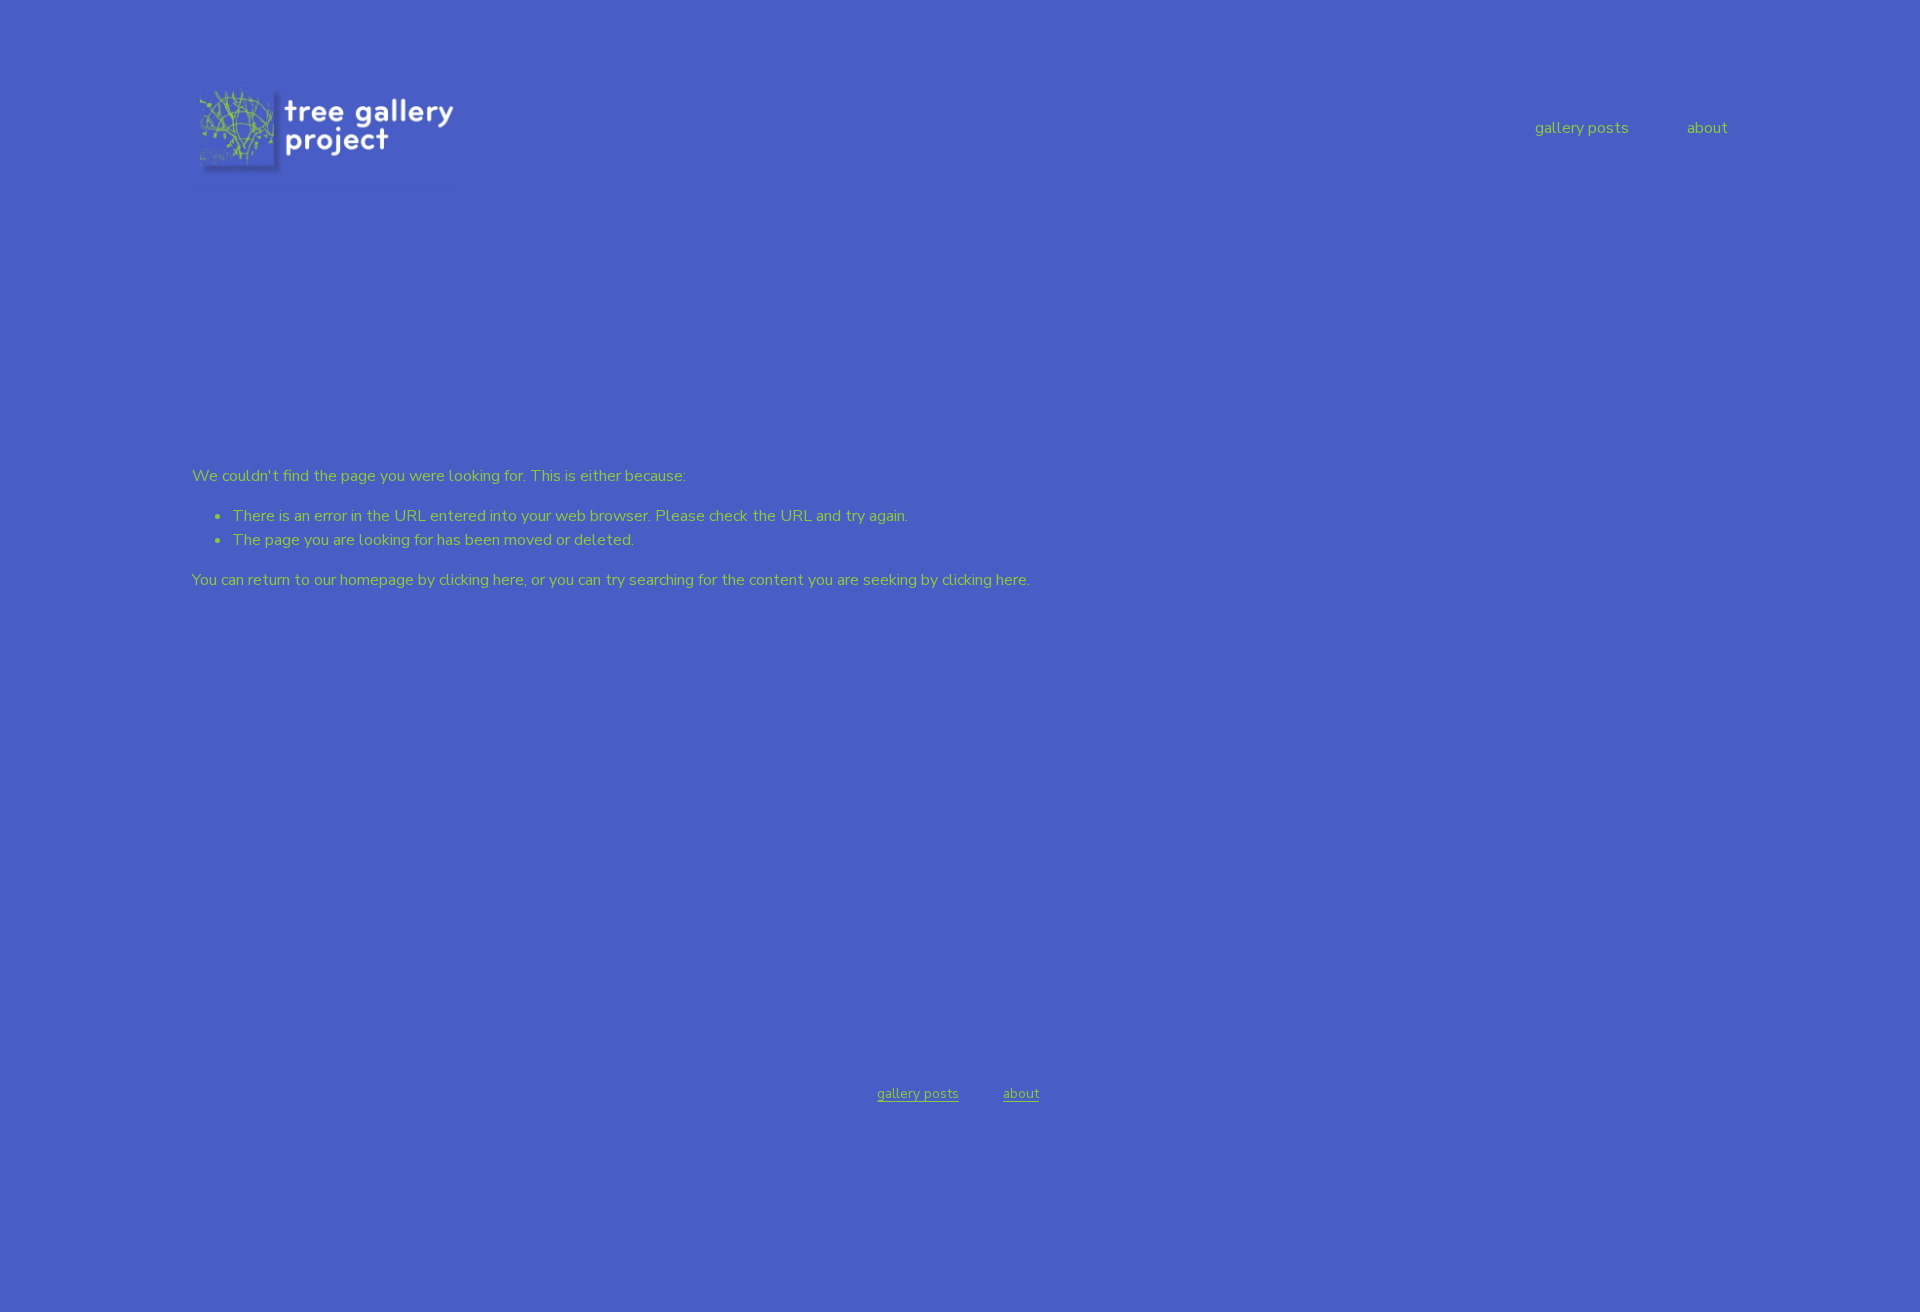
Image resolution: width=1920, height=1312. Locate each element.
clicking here (481, 580)
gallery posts (1582, 128)
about (1707, 128)
